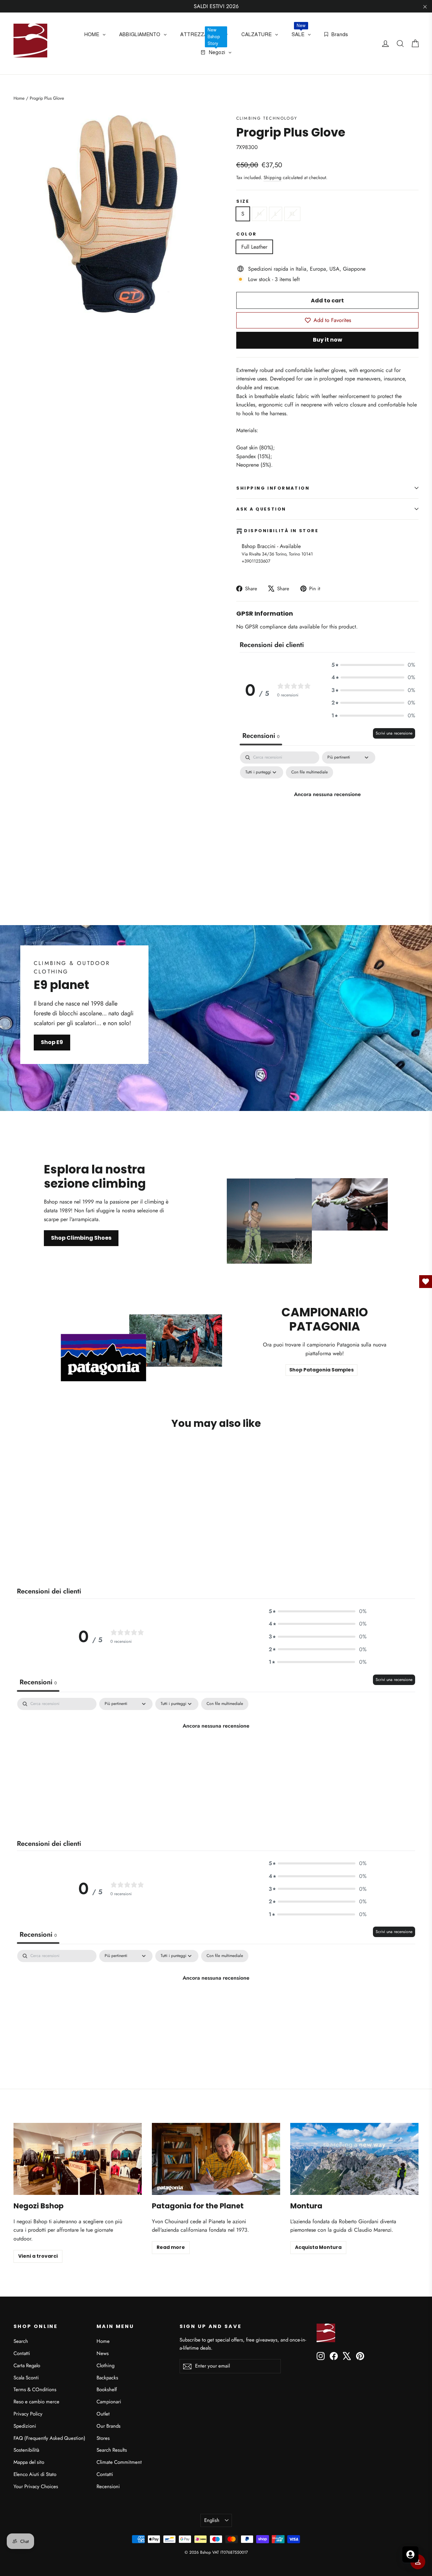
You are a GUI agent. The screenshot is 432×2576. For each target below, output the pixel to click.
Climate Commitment (119, 2462)
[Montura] (354, 2159)
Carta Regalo (27, 2366)
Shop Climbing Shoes (81, 1238)
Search (21, 2341)
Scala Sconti (26, 2378)
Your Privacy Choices (36, 2486)
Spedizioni (25, 2426)
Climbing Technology (267, 118)
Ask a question (261, 509)
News (103, 2353)
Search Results (112, 2450)
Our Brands (109, 2426)
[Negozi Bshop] (78, 2159)
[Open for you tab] (410, 2554)
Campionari (109, 2402)
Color (247, 234)
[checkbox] (309, 772)
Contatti (22, 2353)
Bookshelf (107, 2389)
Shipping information (273, 488)
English (212, 2520)
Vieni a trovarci (38, 2256)
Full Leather (254, 247)
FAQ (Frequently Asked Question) (49, 2438)
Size (243, 201)
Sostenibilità (26, 2450)
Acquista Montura (318, 2247)
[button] (373, 665)
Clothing (105, 2366)
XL (292, 214)
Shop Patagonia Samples (321, 1370)
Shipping (273, 177)
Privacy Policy (28, 2414)
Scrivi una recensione (394, 733)
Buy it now (328, 340)
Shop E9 (52, 1042)
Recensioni (108, 2486)
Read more (171, 2247)
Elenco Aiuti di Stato (35, 2474)
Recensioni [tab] (261, 736)
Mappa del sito (29, 2462)
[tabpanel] (327, 809)
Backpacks (107, 2378)
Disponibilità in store (281, 531)
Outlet (103, 2414)
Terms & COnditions (35, 2389)
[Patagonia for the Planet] (216, 2159)
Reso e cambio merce (36, 2402)
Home (19, 98)
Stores (103, 2438)
